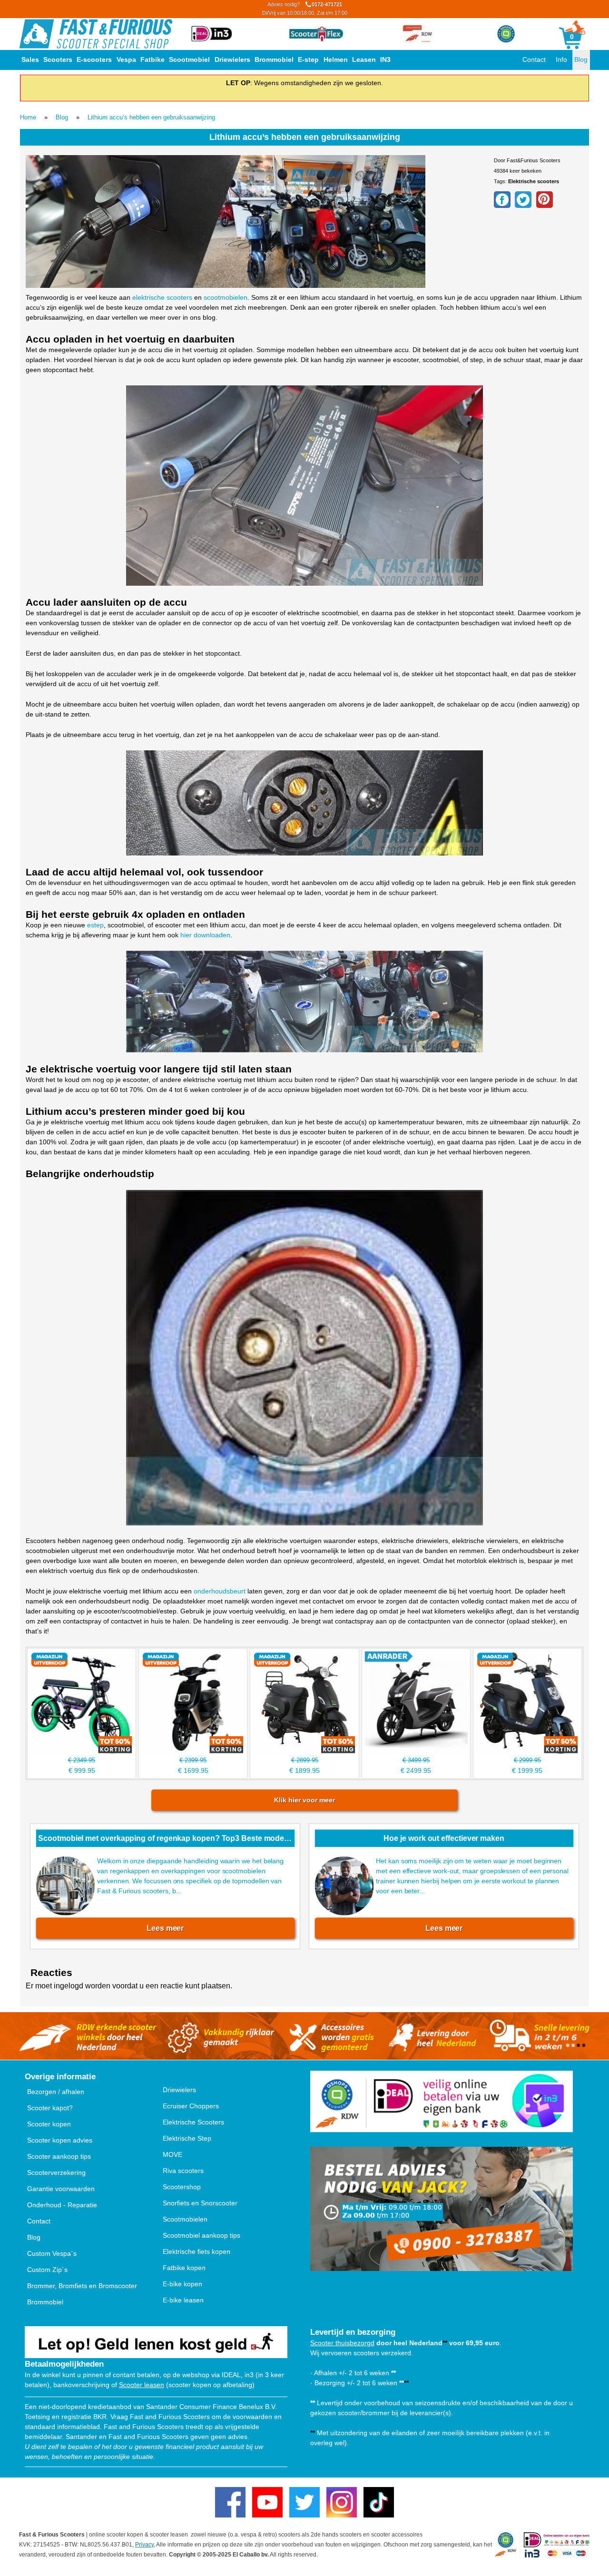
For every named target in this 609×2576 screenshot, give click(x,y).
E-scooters (94, 59)
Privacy (144, 2545)
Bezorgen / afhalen (56, 2092)
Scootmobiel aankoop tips (201, 2235)
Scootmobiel (189, 59)
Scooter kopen (49, 2124)
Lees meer (165, 1928)
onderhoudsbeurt (220, 1591)
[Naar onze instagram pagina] (342, 2502)
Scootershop (182, 2187)
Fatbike (152, 59)
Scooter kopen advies (60, 2140)
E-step (308, 59)
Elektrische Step (187, 2138)
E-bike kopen (182, 2284)
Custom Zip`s (47, 2270)
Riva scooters (183, 2171)
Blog (581, 59)
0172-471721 (305, 9)
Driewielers (232, 59)
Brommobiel (274, 59)
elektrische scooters (162, 297)
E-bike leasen (183, 2300)
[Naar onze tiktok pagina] (379, 2502)
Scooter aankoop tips (59, 2156)
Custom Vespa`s (52, 2253)
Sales (30, 59)
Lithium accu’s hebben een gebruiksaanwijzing (151, 117)
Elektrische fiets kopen (196, 2252)
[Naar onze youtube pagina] (267, 2502)
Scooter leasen (142, 2385)
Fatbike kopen (184, 2268)
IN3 (385, 59)
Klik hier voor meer (304, 1800)
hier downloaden (205, 935)
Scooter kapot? (50, 2108)
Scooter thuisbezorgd (342, 2343)
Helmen (336, 59)
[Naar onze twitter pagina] (304, 2502)
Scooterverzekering (56, 2173)
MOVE (172, 2154)
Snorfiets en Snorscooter (200, 2203)
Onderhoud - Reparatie (62, 2205)
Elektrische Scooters (193, 2122)
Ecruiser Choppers (191, 2106)
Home (28, 117)
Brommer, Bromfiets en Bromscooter (82, 2286)
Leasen (364, 59)
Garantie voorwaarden (61, 2189)
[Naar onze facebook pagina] (230, 2502)
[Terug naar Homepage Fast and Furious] (96, 34)
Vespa (126, 59)
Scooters (58, 59)
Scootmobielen (185, 2219)
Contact (534, 59)
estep (95, 925)
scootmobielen (226, 297)
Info (561, 59)
